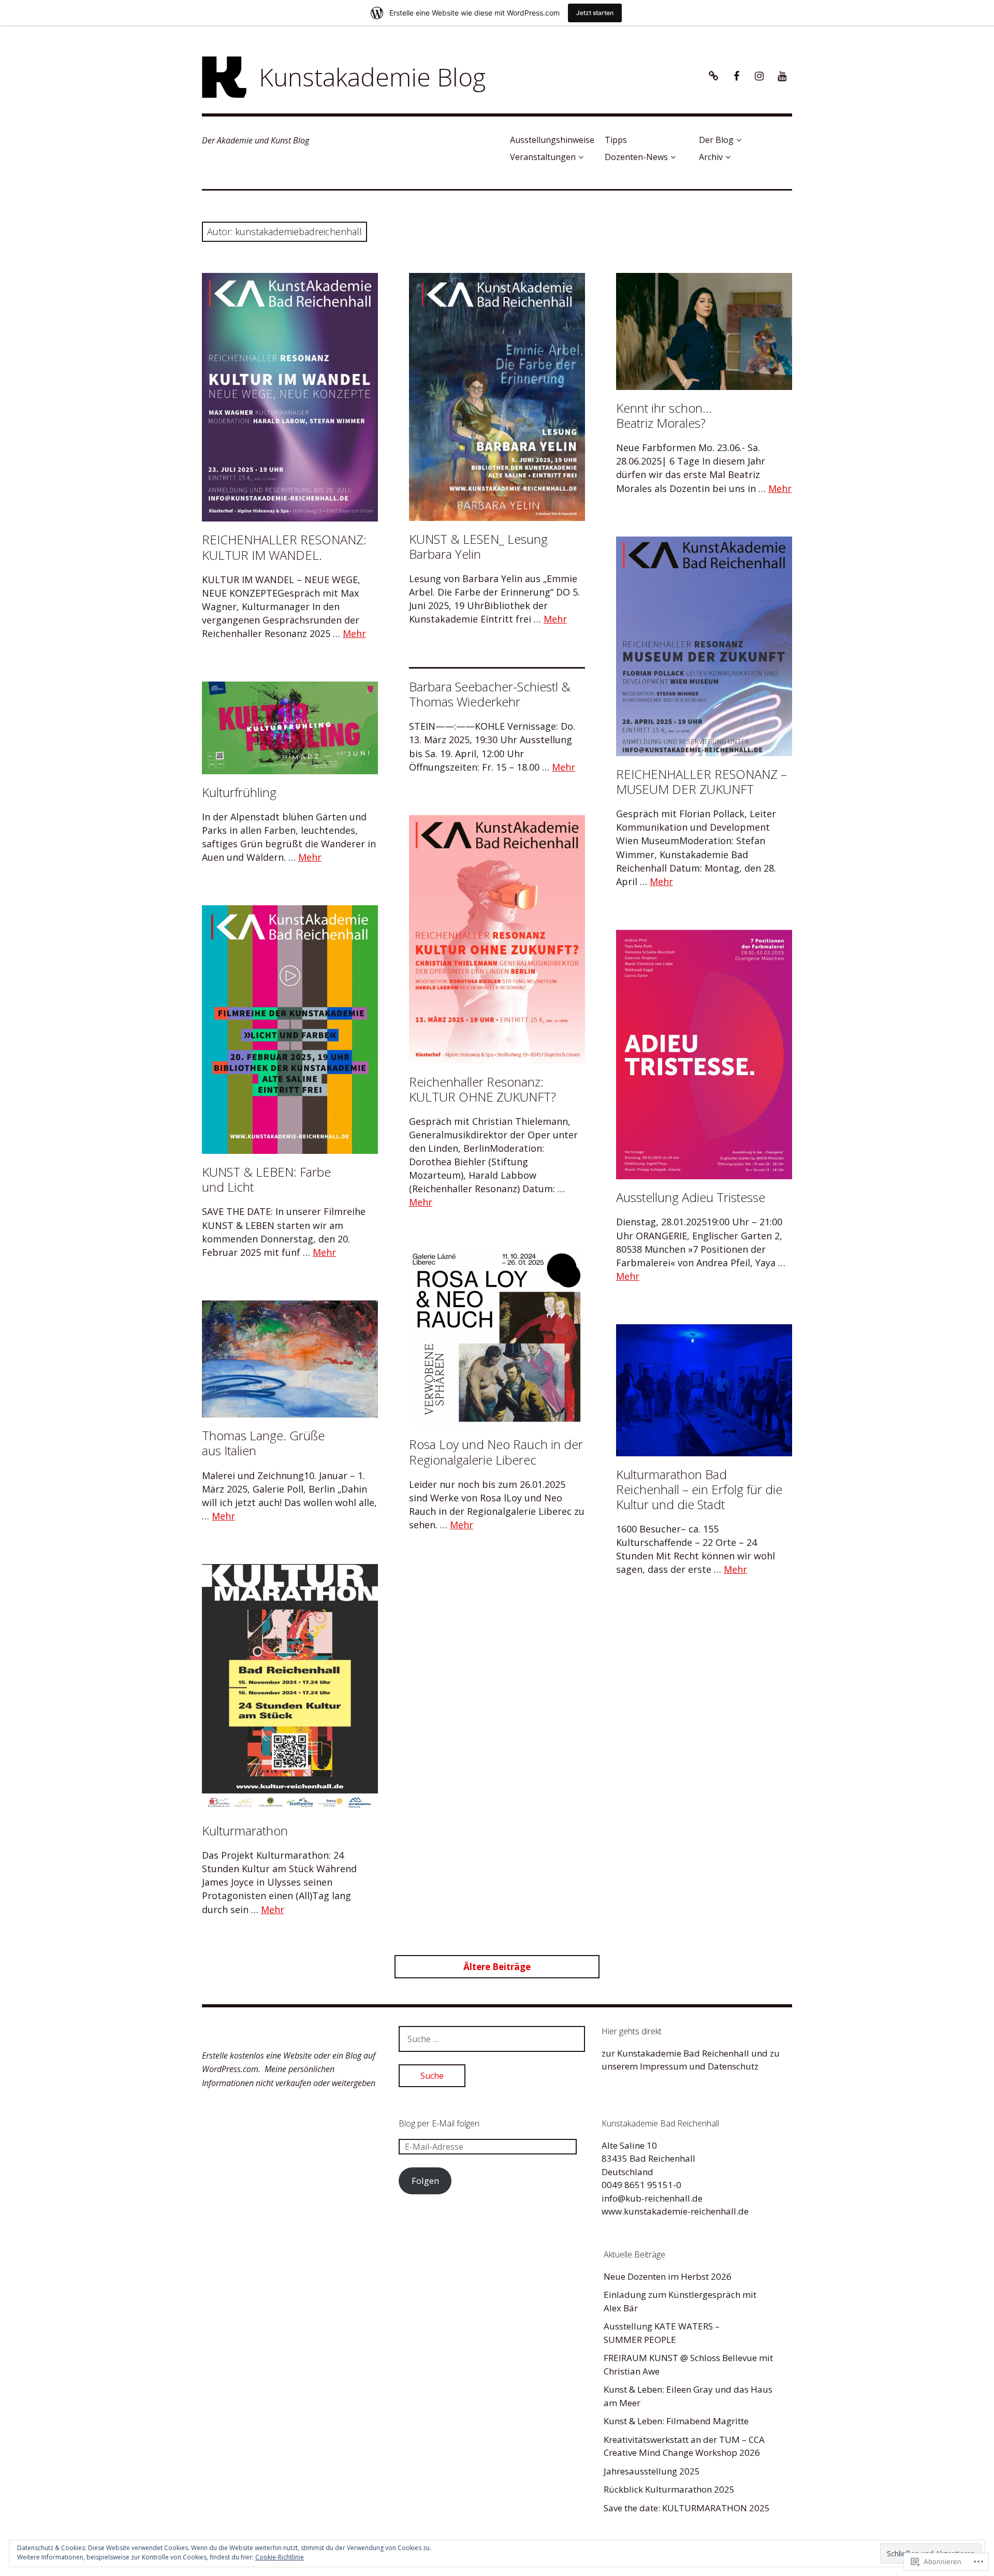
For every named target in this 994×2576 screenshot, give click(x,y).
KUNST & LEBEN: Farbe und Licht (266, 1179)
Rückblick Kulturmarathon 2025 (669, 2489)
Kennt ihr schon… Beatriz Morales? (664, 415)
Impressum (663, 2066)
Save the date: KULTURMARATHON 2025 (687, 2508)
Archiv (711, 157)
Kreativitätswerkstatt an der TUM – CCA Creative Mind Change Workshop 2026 (684, 2446)
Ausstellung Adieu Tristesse (691, 1197)
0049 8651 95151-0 (641, 2185)
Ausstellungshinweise (552, 140)
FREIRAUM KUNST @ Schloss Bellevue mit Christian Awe (688, 2364)
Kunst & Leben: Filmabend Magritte (676, 2421)
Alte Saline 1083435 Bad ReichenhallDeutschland (648, 2159)
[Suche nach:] (492, 2039)
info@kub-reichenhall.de (652, 2198)
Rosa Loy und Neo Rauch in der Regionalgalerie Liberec (496, 1452)
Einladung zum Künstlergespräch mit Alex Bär (680, 2301)
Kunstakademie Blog (372, 77)
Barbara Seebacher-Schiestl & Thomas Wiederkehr (490, 694)
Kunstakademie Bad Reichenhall (683, 2053)
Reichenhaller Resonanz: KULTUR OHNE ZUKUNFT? (483, 1089)
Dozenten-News (636, 157)
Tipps (616, 140)
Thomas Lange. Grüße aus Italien (263, 1443)
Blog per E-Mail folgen (439, 2123)
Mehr (354, 633)
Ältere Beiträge (497, 1967)
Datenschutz (733, 2066)
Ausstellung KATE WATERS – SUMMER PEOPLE (662, 2333)
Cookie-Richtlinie (280, 2557)
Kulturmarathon (245, 1830)
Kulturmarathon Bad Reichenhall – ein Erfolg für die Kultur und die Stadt (699, 1489)
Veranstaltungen (543, 157)
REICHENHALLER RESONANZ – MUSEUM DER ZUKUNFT (701, 782)
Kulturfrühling (239, 792)
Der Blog (716, 140)
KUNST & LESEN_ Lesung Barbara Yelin (478, 546)
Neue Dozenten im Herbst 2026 (668, 2276)
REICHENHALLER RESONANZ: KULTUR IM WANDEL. (284, 547)
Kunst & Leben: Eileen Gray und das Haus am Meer (688, 2396)
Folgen (425, 2181)
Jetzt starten (595, 13)
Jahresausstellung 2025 (652, 2471)
